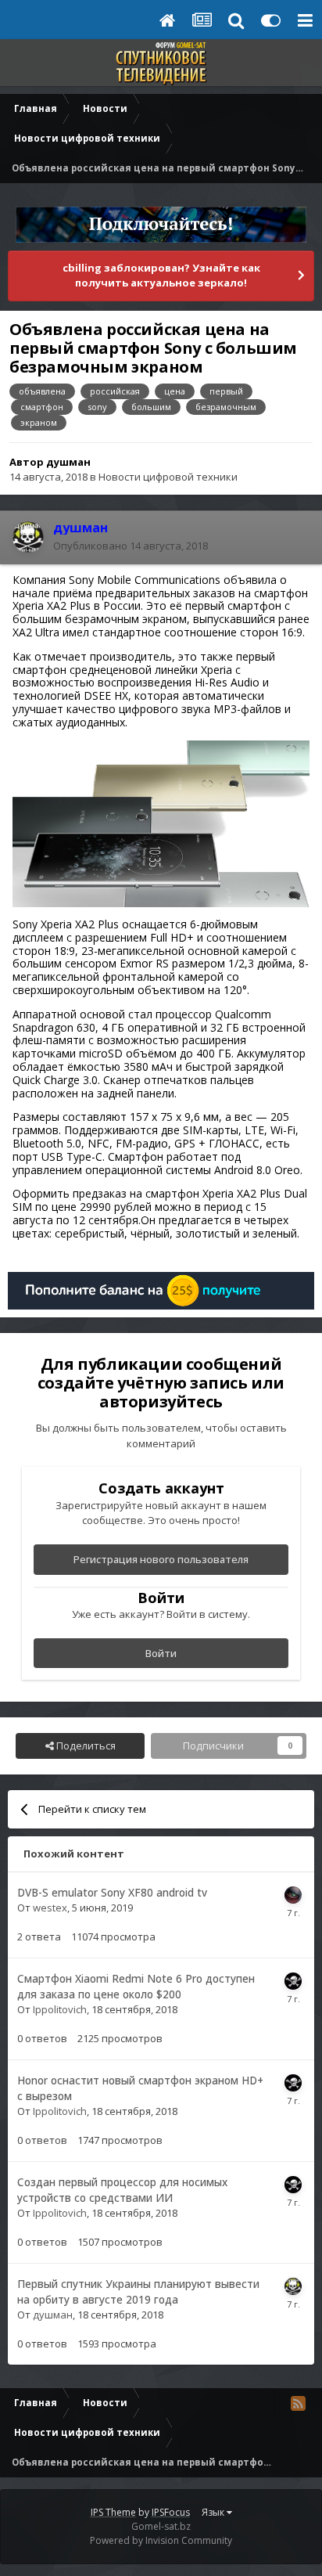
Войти (161, 1653)
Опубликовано (131, 546)
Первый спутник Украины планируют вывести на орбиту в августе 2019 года (138, 2292)
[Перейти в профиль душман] (28, 537)
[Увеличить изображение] (161, 822)
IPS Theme (113, 2512)
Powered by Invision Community (161, 2540)
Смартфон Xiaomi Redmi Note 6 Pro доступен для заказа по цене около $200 (136, 1987)
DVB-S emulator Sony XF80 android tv (112, 1892)
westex (50, 1908)
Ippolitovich (60, 2009)
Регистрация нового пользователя (161, 1559)
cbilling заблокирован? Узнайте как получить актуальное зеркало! (161, 276)
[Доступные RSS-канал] (298, 2403)
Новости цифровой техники (168, 477)
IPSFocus (171, 2512)
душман (68, 462)
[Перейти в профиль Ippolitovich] (293, 1981)
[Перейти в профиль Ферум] (293, 1895)
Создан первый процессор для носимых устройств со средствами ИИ (122, 2190)
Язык (214, 2512)
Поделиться (85, 1746)
